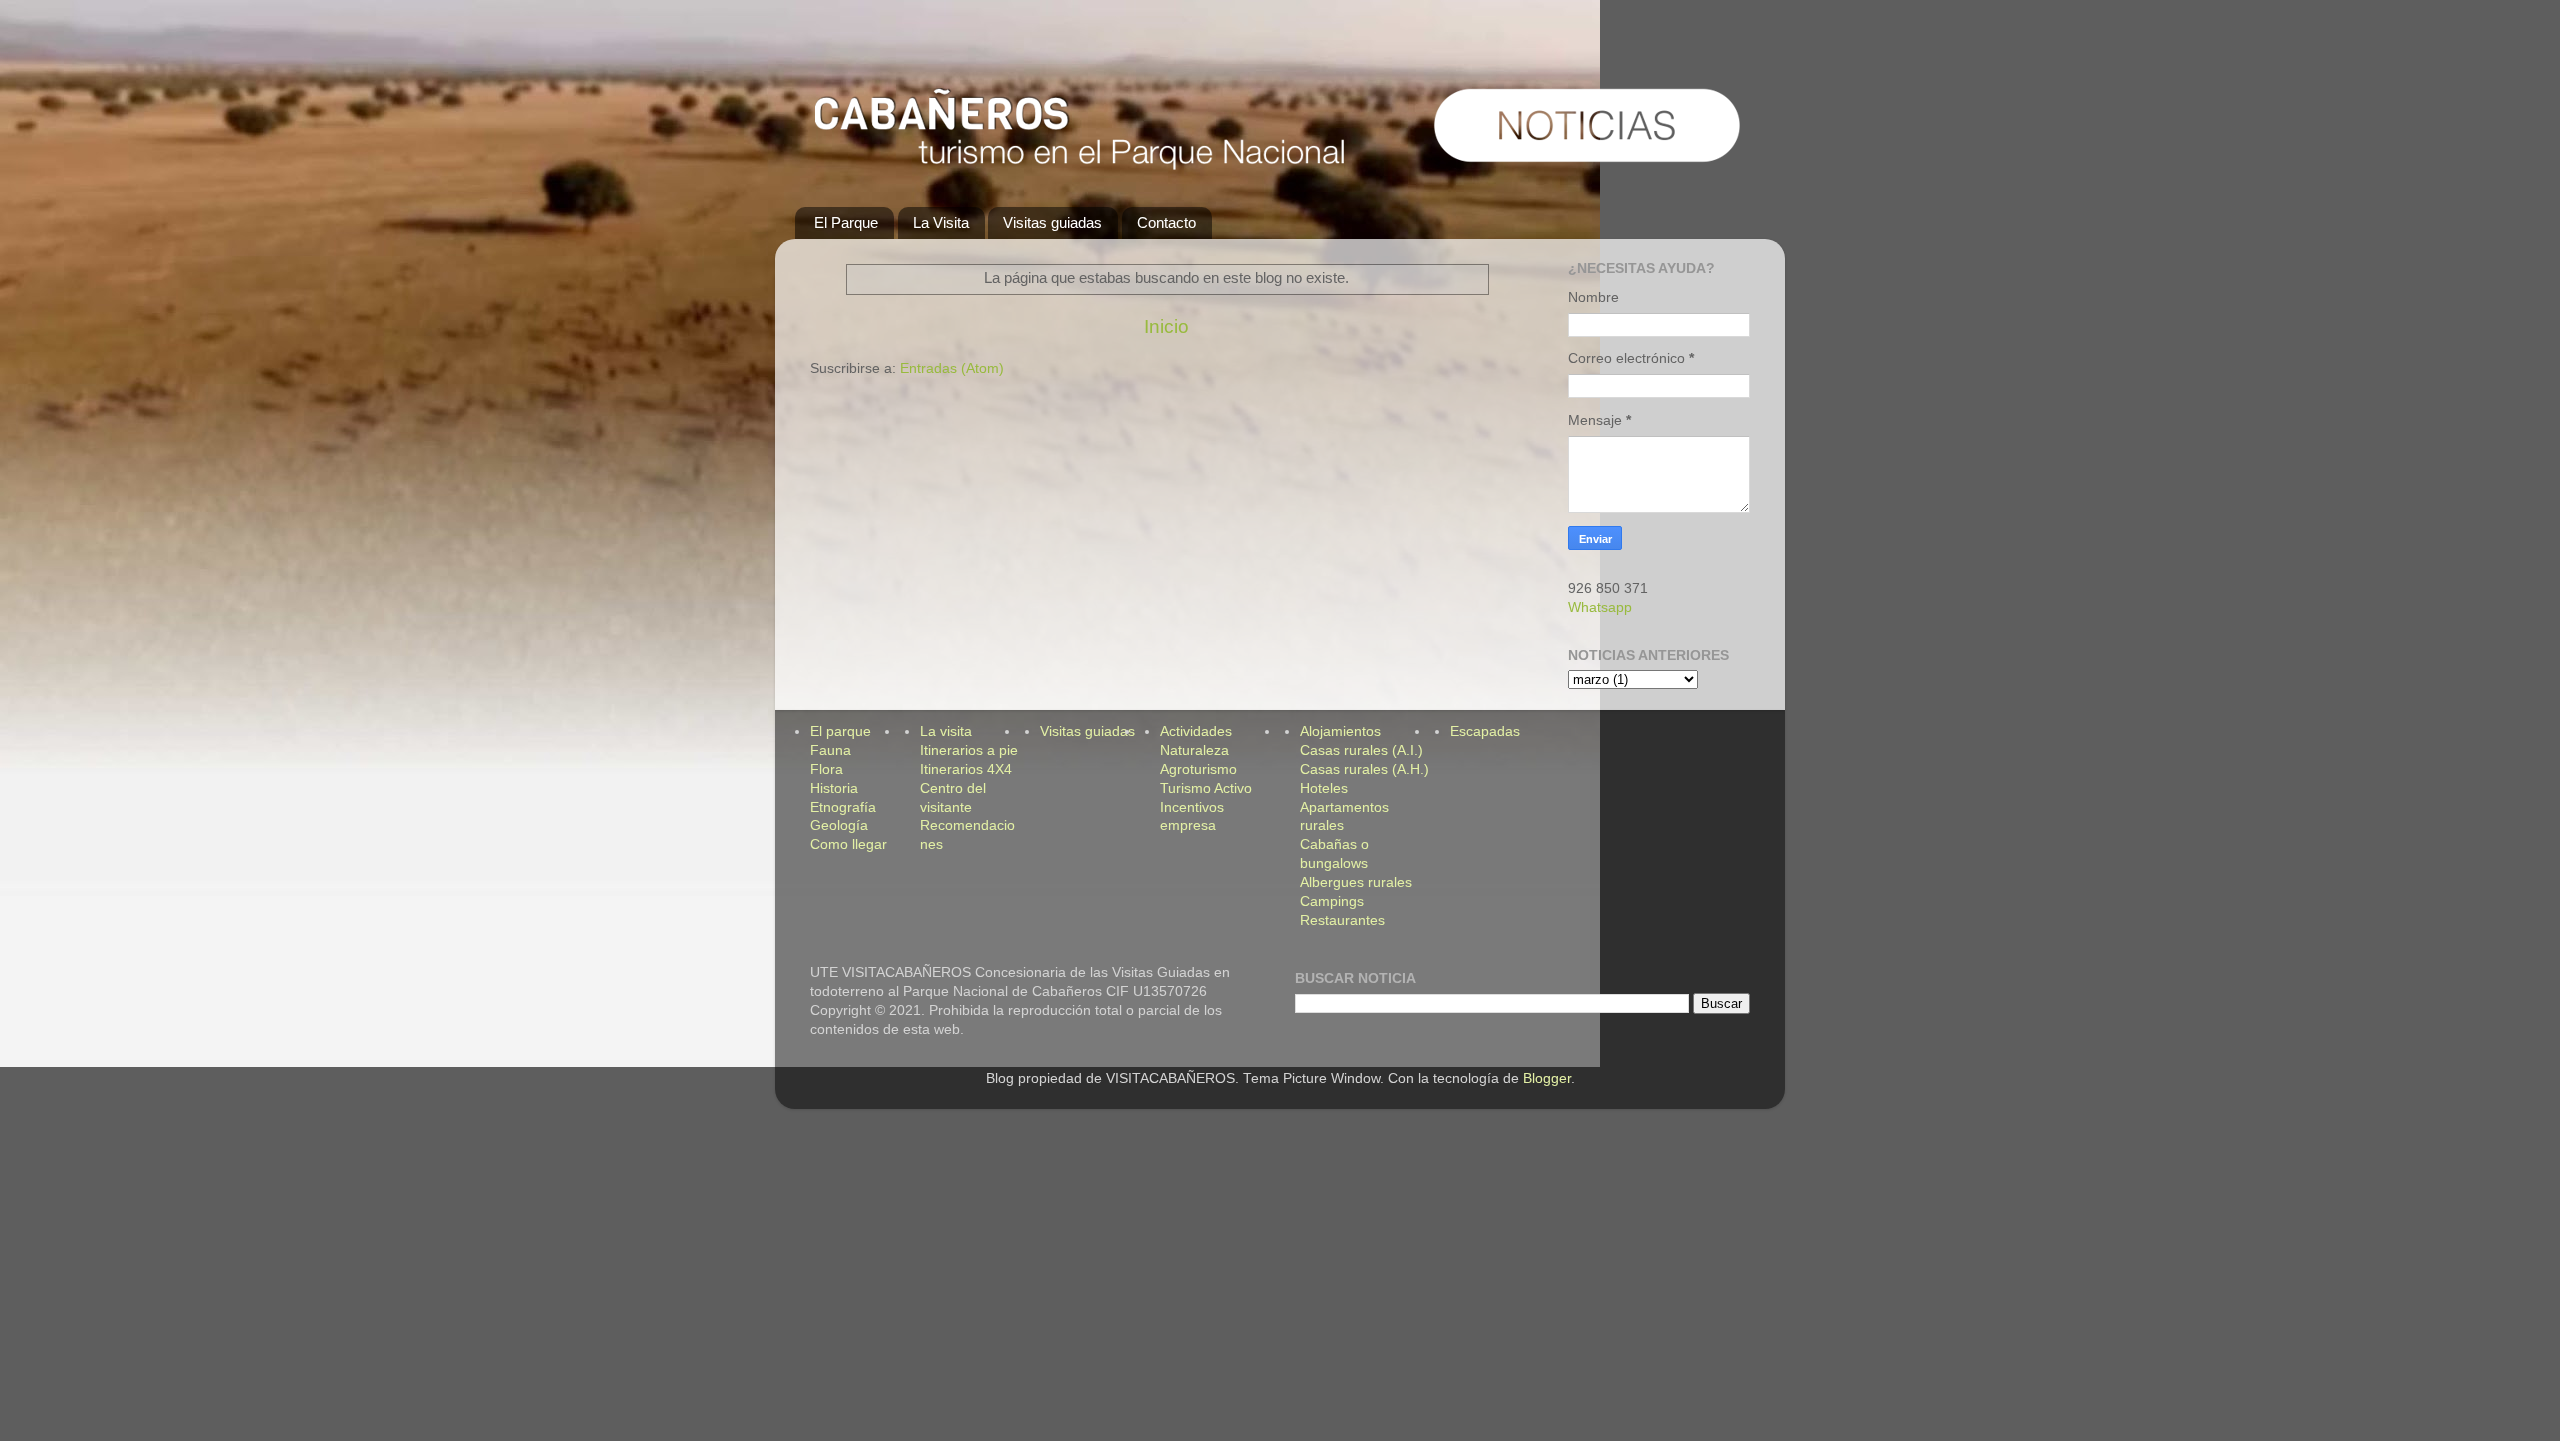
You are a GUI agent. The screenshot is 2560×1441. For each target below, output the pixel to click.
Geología (839, 825)
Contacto (1166, 222)
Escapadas (1485, 731)
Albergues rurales (1356, 882)
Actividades (1196, 731)
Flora (826, 769)
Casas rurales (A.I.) (1361, 750)
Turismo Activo (1206, 788)
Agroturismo (1198, 769)
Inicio (1166, 326)
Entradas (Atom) (952, 368)
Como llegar (848, 844)
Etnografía (843, 807)
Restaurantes (1342, 920)
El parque (840, 731)
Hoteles (1324, 788)
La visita (946, 731)
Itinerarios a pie (969, 750)
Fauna (830, 750)
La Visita (941, 222)
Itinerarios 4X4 (966, 769)
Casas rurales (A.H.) (1364, 769)
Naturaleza (1194, 750)
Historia (834, 788)
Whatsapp (1600, 607)
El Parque (846, 222)
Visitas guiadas (1052, 222)
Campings (1332, 901)
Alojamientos (1340, 731)
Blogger (1547, 1078)
